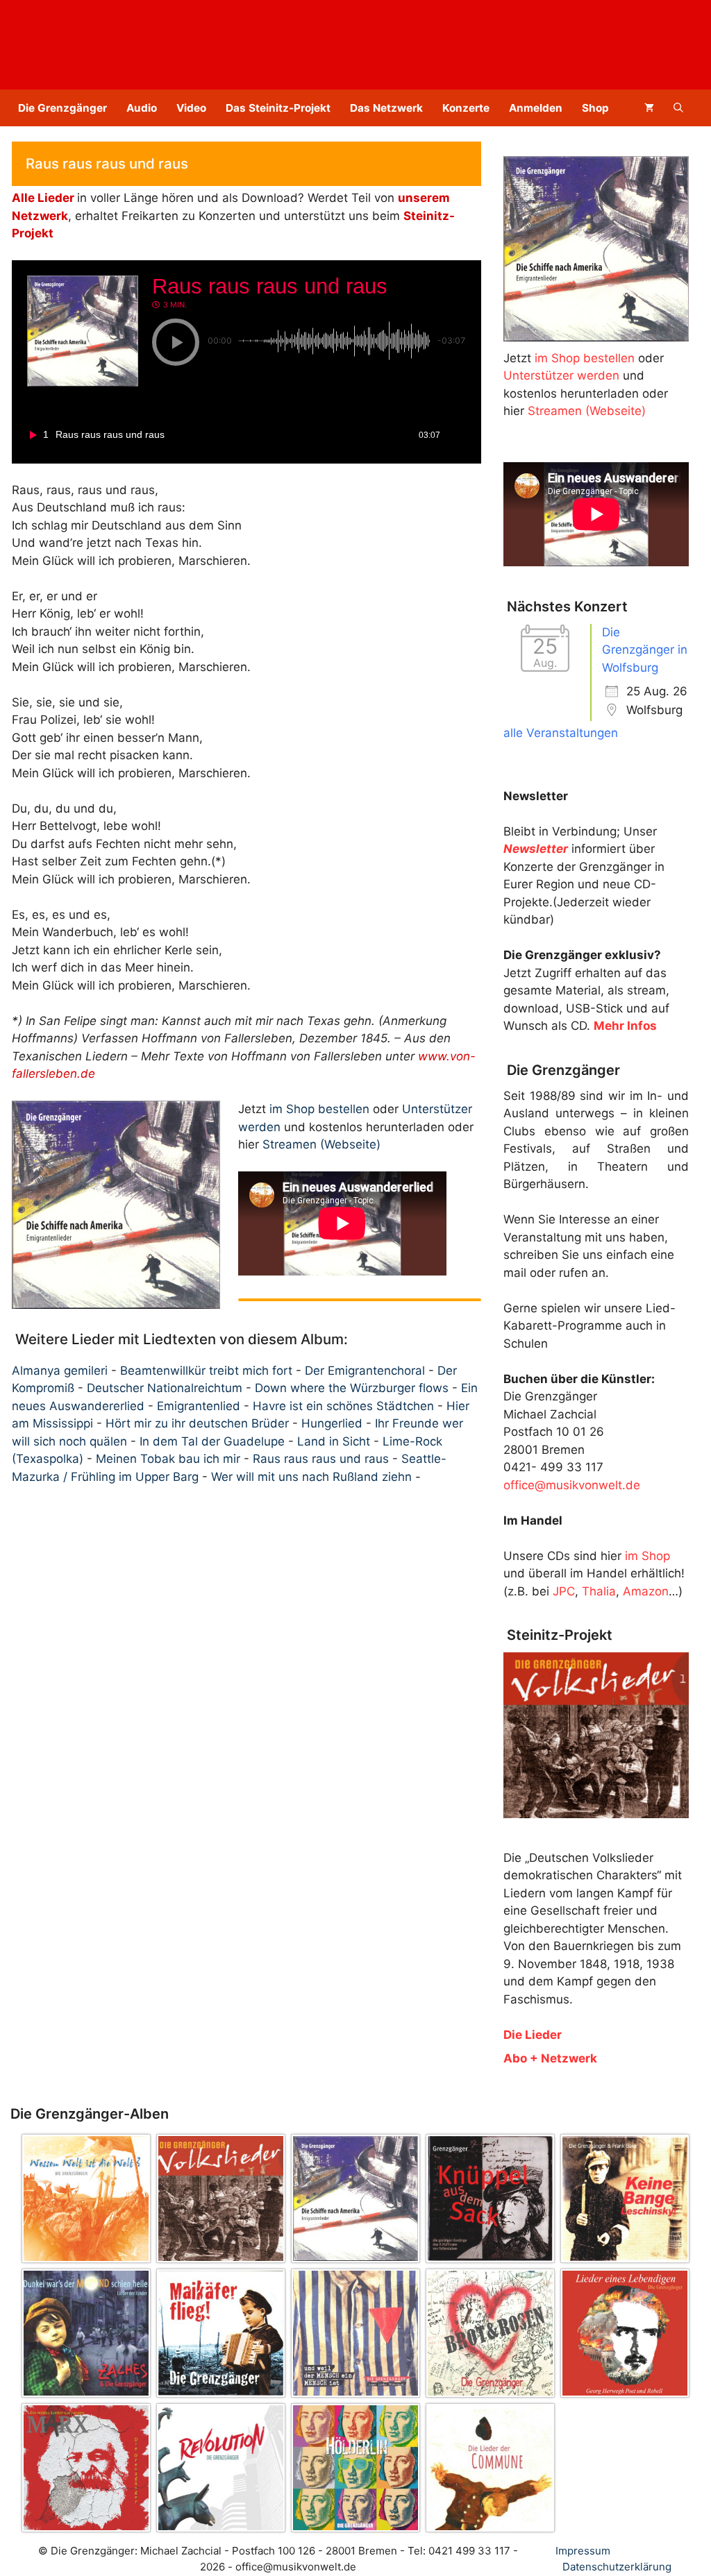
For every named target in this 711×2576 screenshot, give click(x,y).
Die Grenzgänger (62, 108)
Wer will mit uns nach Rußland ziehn (311, 1477)
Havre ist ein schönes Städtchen (343, 1406)
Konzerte (466, 108)
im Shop (647, 1556)
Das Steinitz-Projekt (278, 108)
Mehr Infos (625, 1026)
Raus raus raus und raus (321, 1459)
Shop (595, 108)
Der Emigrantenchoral (365, 1371)
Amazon (646, 1591)
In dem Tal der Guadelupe (212, 1441)
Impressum (583, 2551)
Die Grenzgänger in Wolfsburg (645, 650)
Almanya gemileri (60, 1371)
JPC (564, 1591)
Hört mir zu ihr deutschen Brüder (197, 1423)
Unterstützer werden (561, 375)
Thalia (599, 1591)
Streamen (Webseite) (321, 1144)
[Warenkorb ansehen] (649, 108)
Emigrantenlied (199, 1406)
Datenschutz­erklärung (617, 2567)
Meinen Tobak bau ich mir (168, 1459)
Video (191, 108)
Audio (142, 108)
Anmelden (536, 108)
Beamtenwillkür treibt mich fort (206, 1371)
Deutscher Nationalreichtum (165, 1388)
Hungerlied (332, 1423)
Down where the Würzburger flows (352, 1388)
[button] (678, 108)
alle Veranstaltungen (561, 733)
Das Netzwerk (386, 108)
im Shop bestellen (319, 1109)
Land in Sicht (334, 1441)
